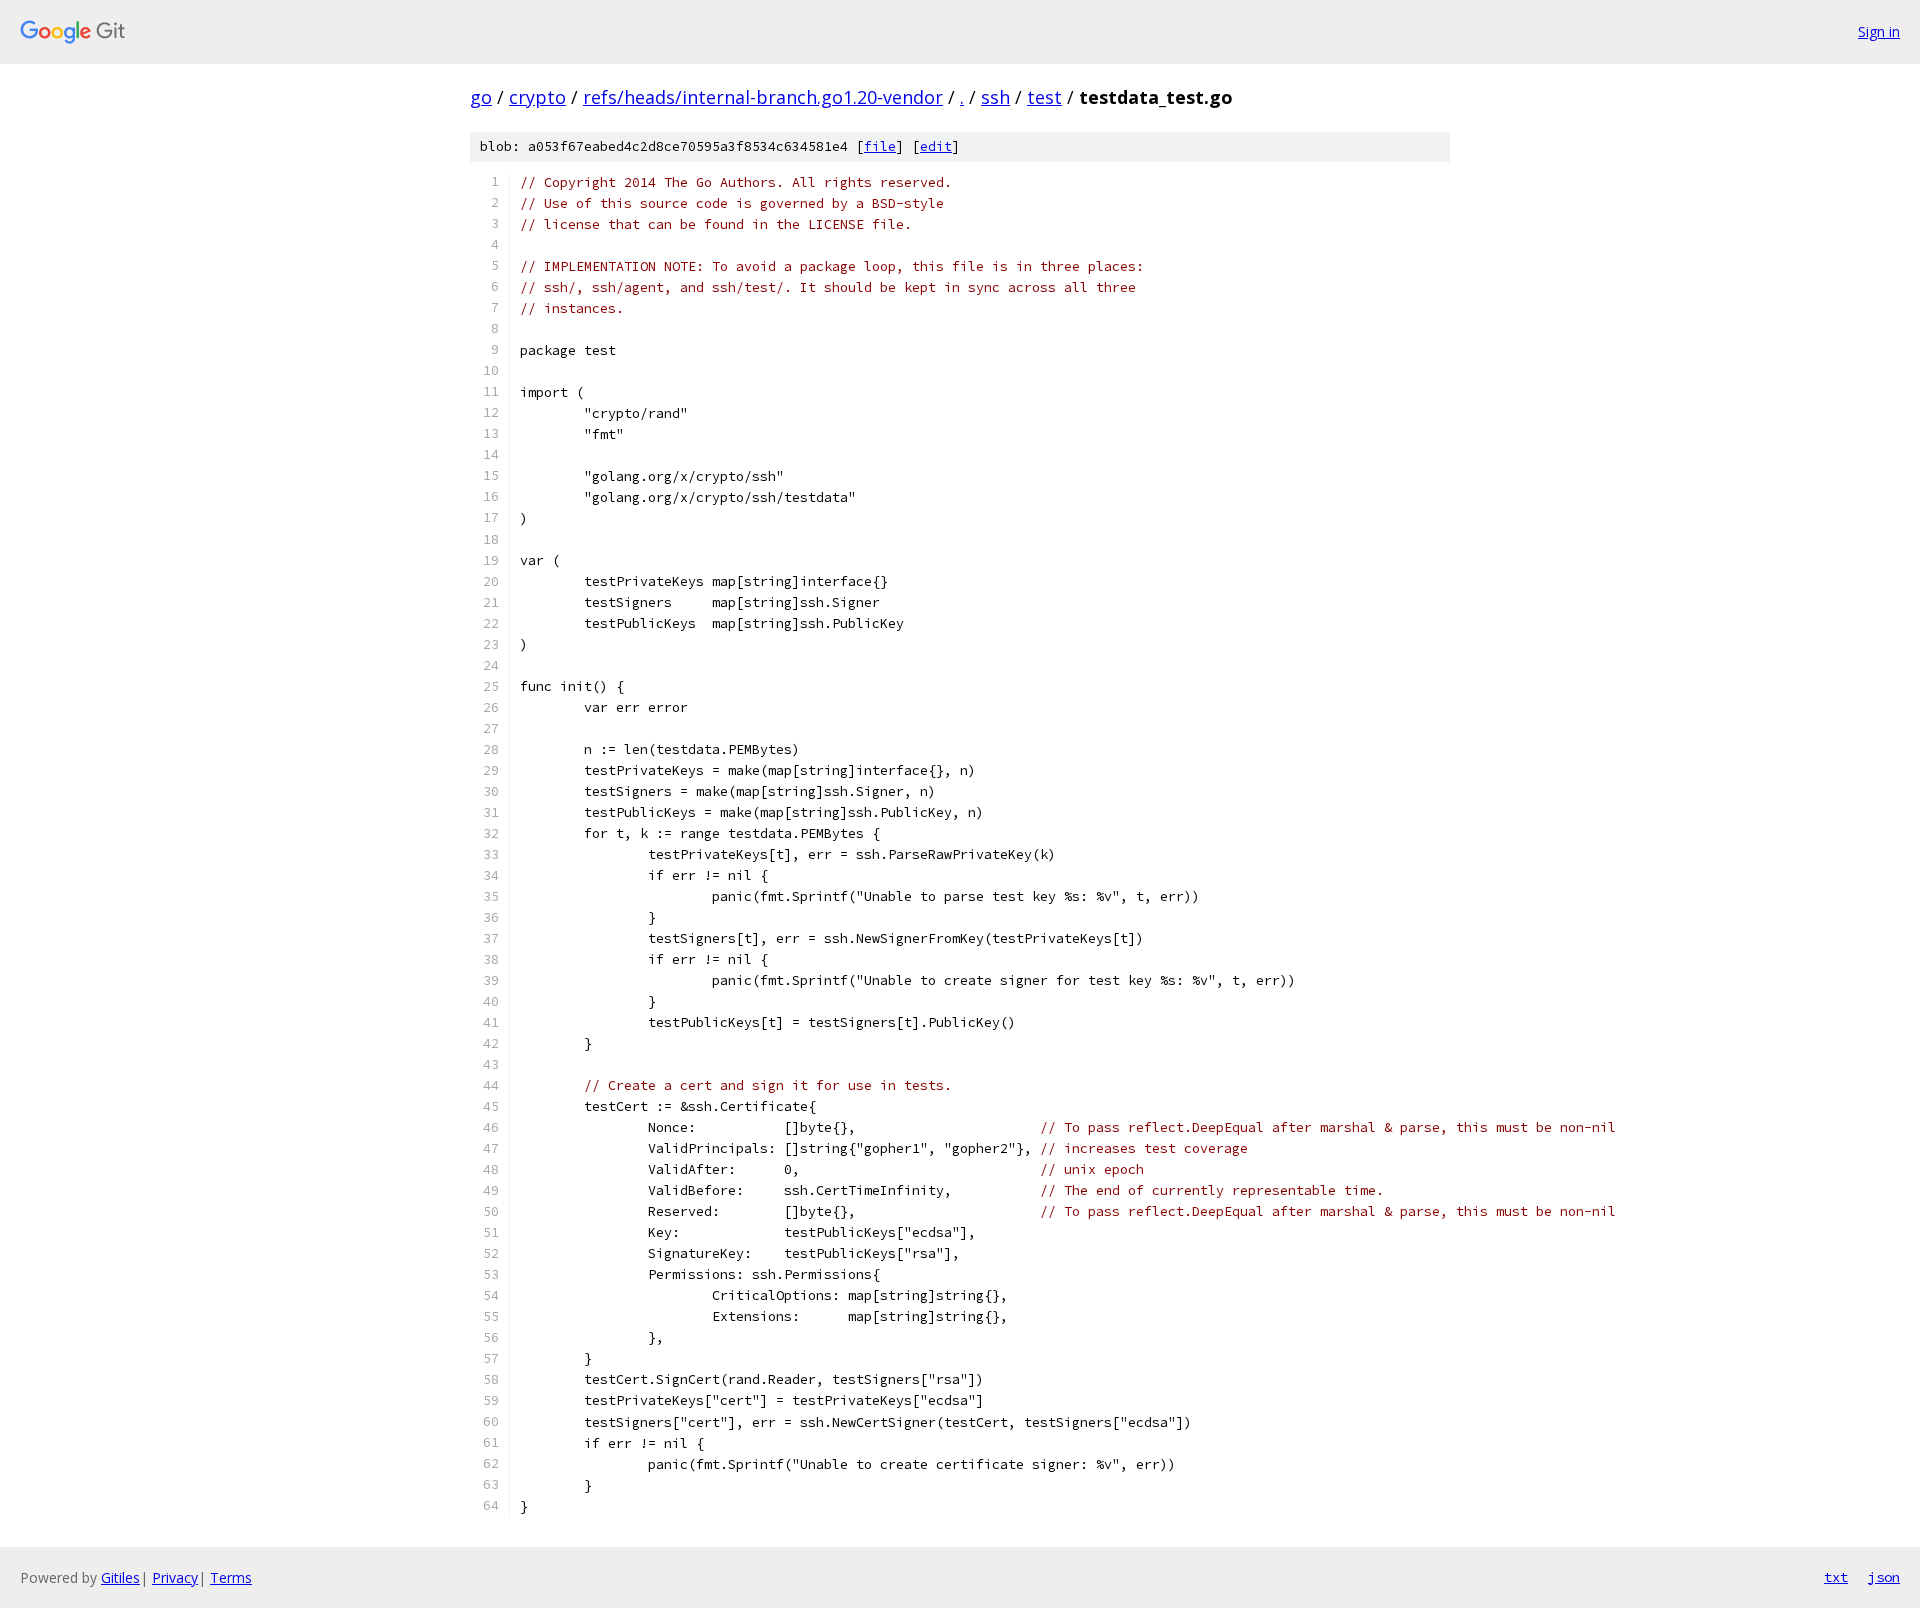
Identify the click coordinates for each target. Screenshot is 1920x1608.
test (1044, 97)
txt (1836, 1577)
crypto (537, 97)
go (481, 97)
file (880, 146)
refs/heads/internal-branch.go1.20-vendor (763, 97)
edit (936, 146)
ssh (995, 97)
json (1884, 1577)
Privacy (175, 1577)
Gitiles (120, 1577)
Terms (231, 1577)
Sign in (1879, 31)
